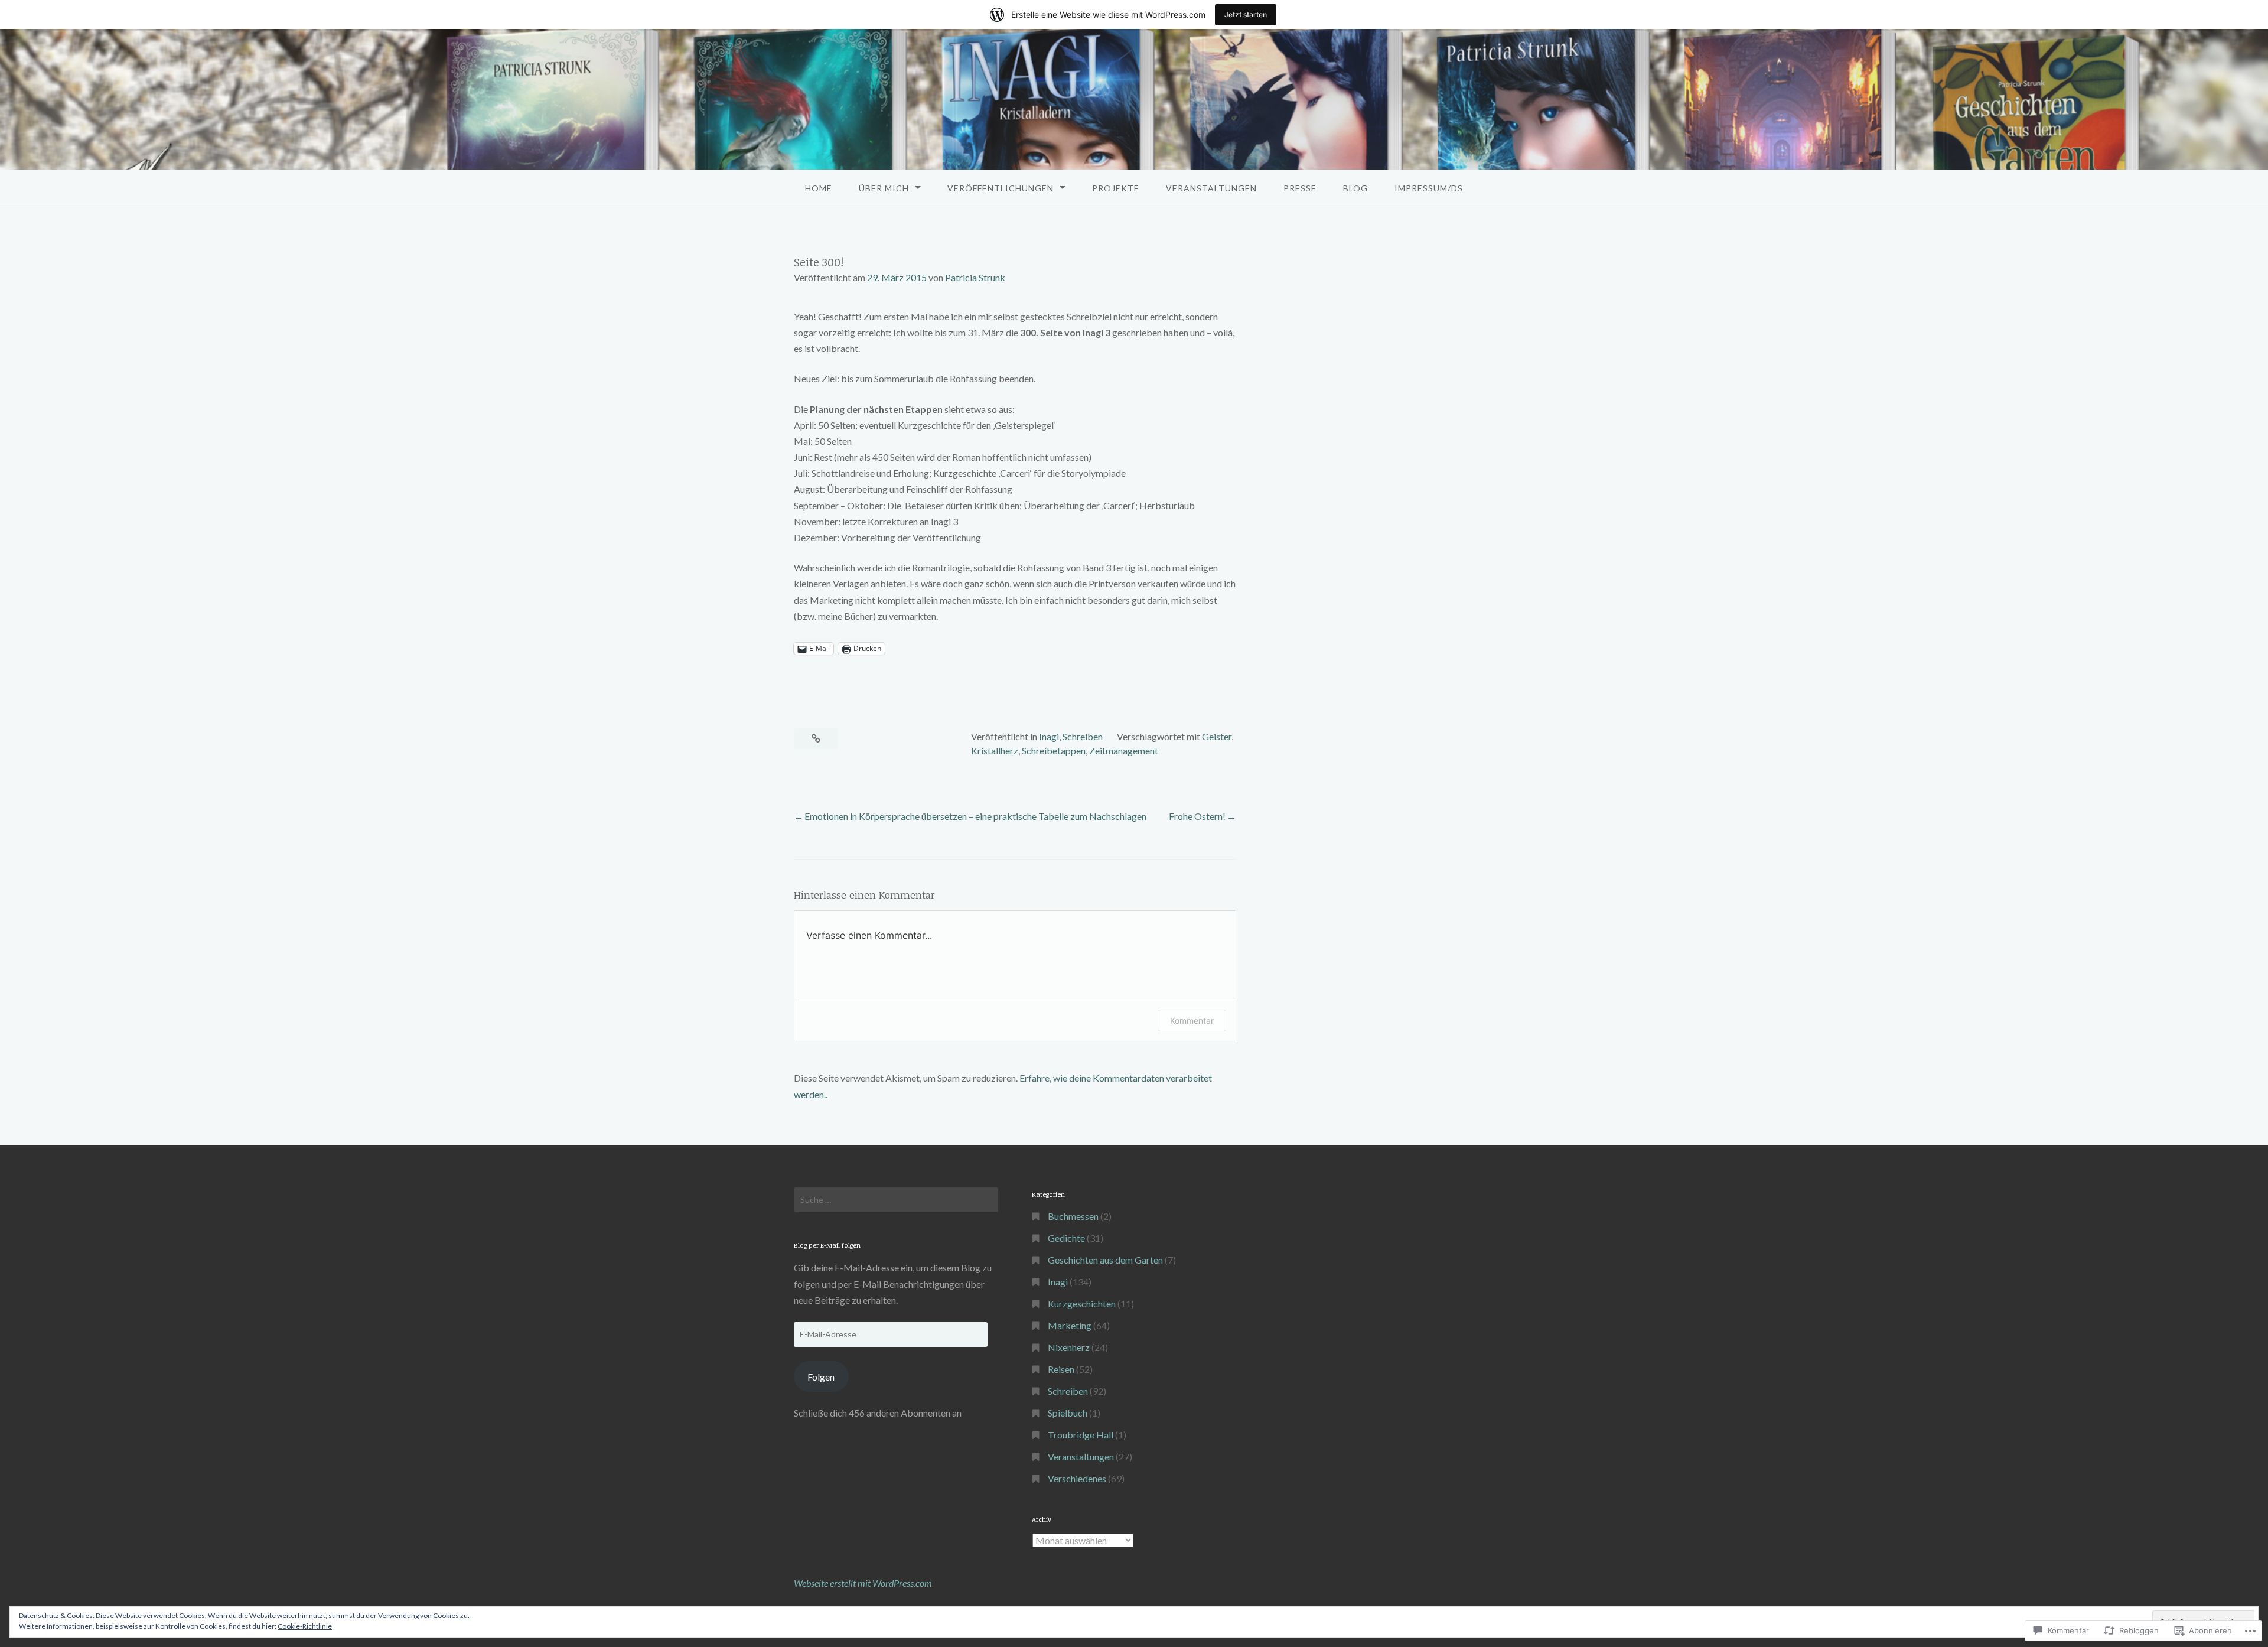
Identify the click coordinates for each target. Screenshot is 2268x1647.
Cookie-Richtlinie (305, 1626)
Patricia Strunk (975, 277)
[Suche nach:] (896, 1200)
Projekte (1116, 188)
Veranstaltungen (1211, 188)
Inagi (1049, 736)
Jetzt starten (1246, 14)
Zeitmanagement (1124, 751)
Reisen (1061, 1369)
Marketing (1070, 1325)
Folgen (821, 1377)
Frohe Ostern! (1197, 816)
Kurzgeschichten (1082, 1303)
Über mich (884, 188)
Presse (1300, 188)
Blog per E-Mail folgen (827, 1245)
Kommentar (1192, 1021)
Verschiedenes (1077, 1478)
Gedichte (1066, 1238)
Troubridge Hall (1081, 1435)
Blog (1355, 188)
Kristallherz (995, 751)
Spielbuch (1068, 1413)
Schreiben (1083, 736)
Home (819, 188)
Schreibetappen (1054, 751)
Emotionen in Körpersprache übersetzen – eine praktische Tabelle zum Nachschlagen (975, 816)
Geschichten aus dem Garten (1105, 1260)
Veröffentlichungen (1001, 188)
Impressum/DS (1429, 188)
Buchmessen (1073, 1216)
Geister (1217, 736)
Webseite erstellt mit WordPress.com (863, 1583)
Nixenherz (1069, 1347)
